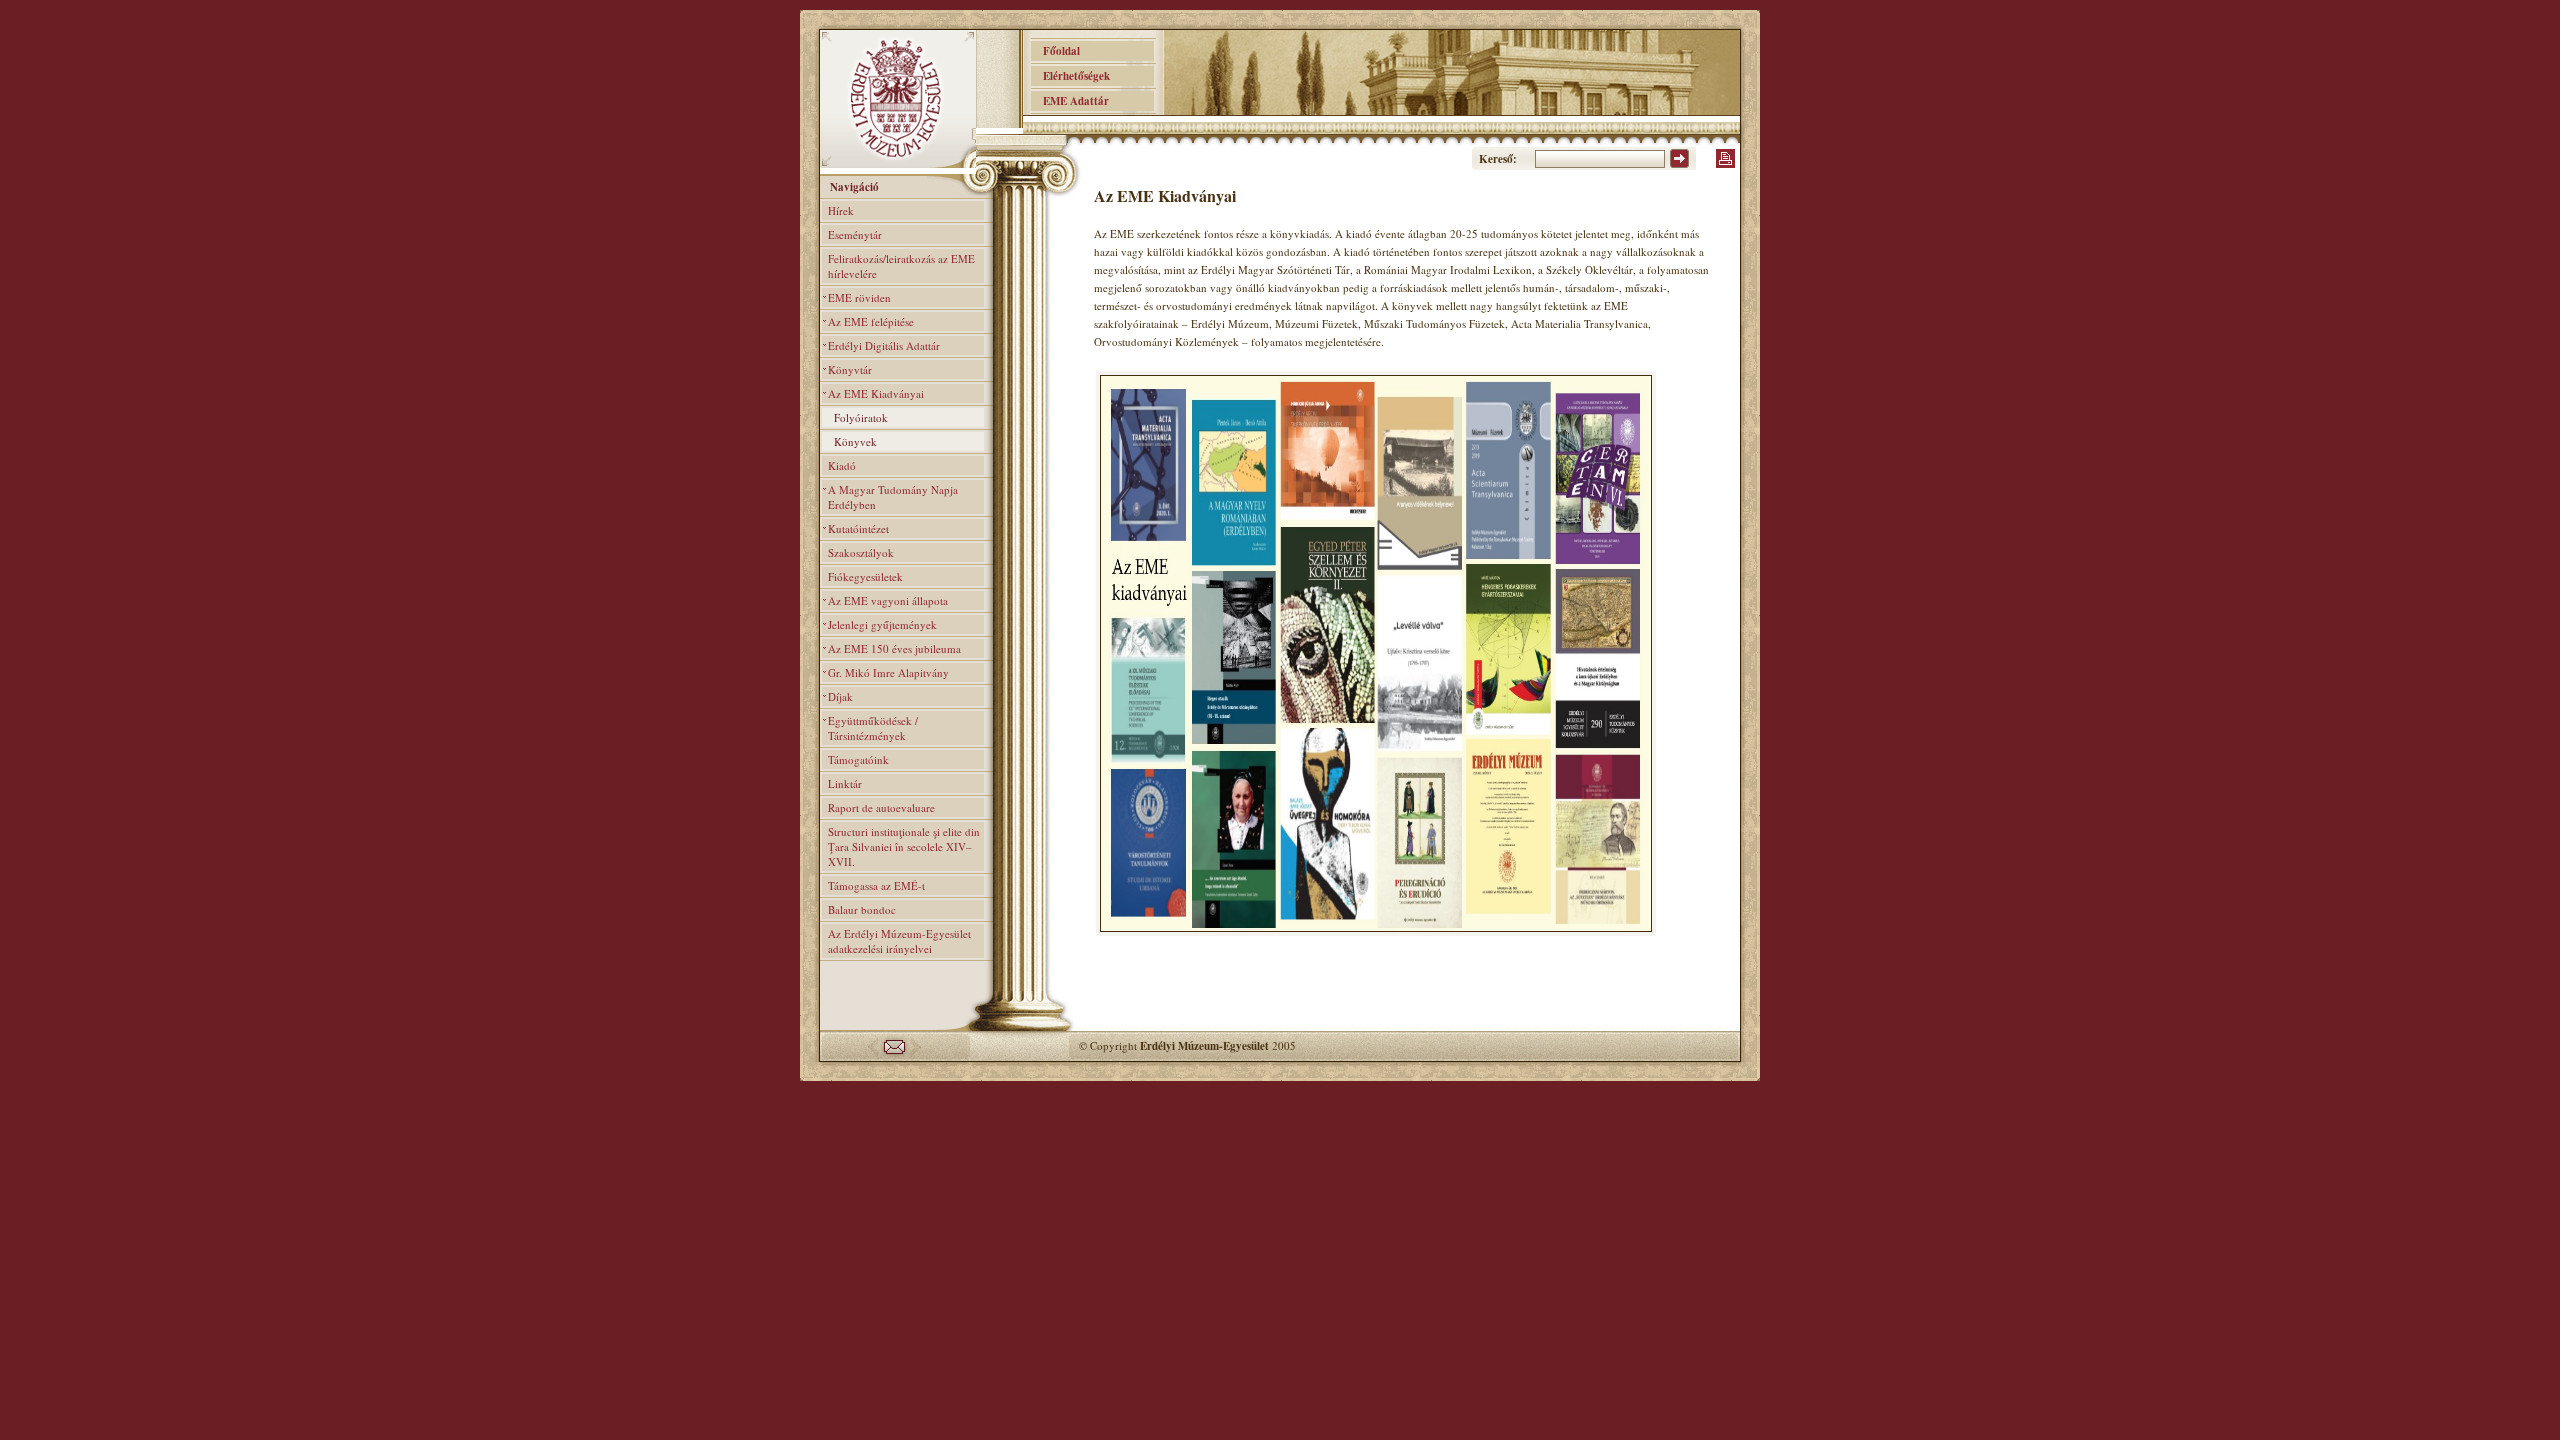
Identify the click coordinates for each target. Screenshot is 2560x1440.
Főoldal (1055, 51)
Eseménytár (855, 234)
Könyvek (855, 441)
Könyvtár (850, 369)
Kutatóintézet (858, 528)
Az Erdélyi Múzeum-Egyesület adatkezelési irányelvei (899, 941)
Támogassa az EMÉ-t (876, 885)
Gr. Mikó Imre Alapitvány (888, 672)
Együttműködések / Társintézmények (873, 728)
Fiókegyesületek (865, 576)
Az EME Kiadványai (876, 393)
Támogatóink (858, 759)
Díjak (840, 696)
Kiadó (842, 465)
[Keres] (1679, 164)
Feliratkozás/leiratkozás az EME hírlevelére (901, 266)
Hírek (841, 210)
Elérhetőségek (1070, 76)
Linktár (845, 783)
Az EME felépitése (871, 321)
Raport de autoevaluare (881, 807)
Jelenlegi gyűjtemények (882, 624)
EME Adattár (1070, 101)
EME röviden (859, 297)
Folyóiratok (861, 417)
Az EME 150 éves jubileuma (894, 648)
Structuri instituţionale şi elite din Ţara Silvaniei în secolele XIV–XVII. (904, 846)
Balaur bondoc (862, 909)
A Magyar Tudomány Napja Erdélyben (893, 497)
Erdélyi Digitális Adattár (884, 345)
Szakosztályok (861, 552)
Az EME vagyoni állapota (888, 600)
